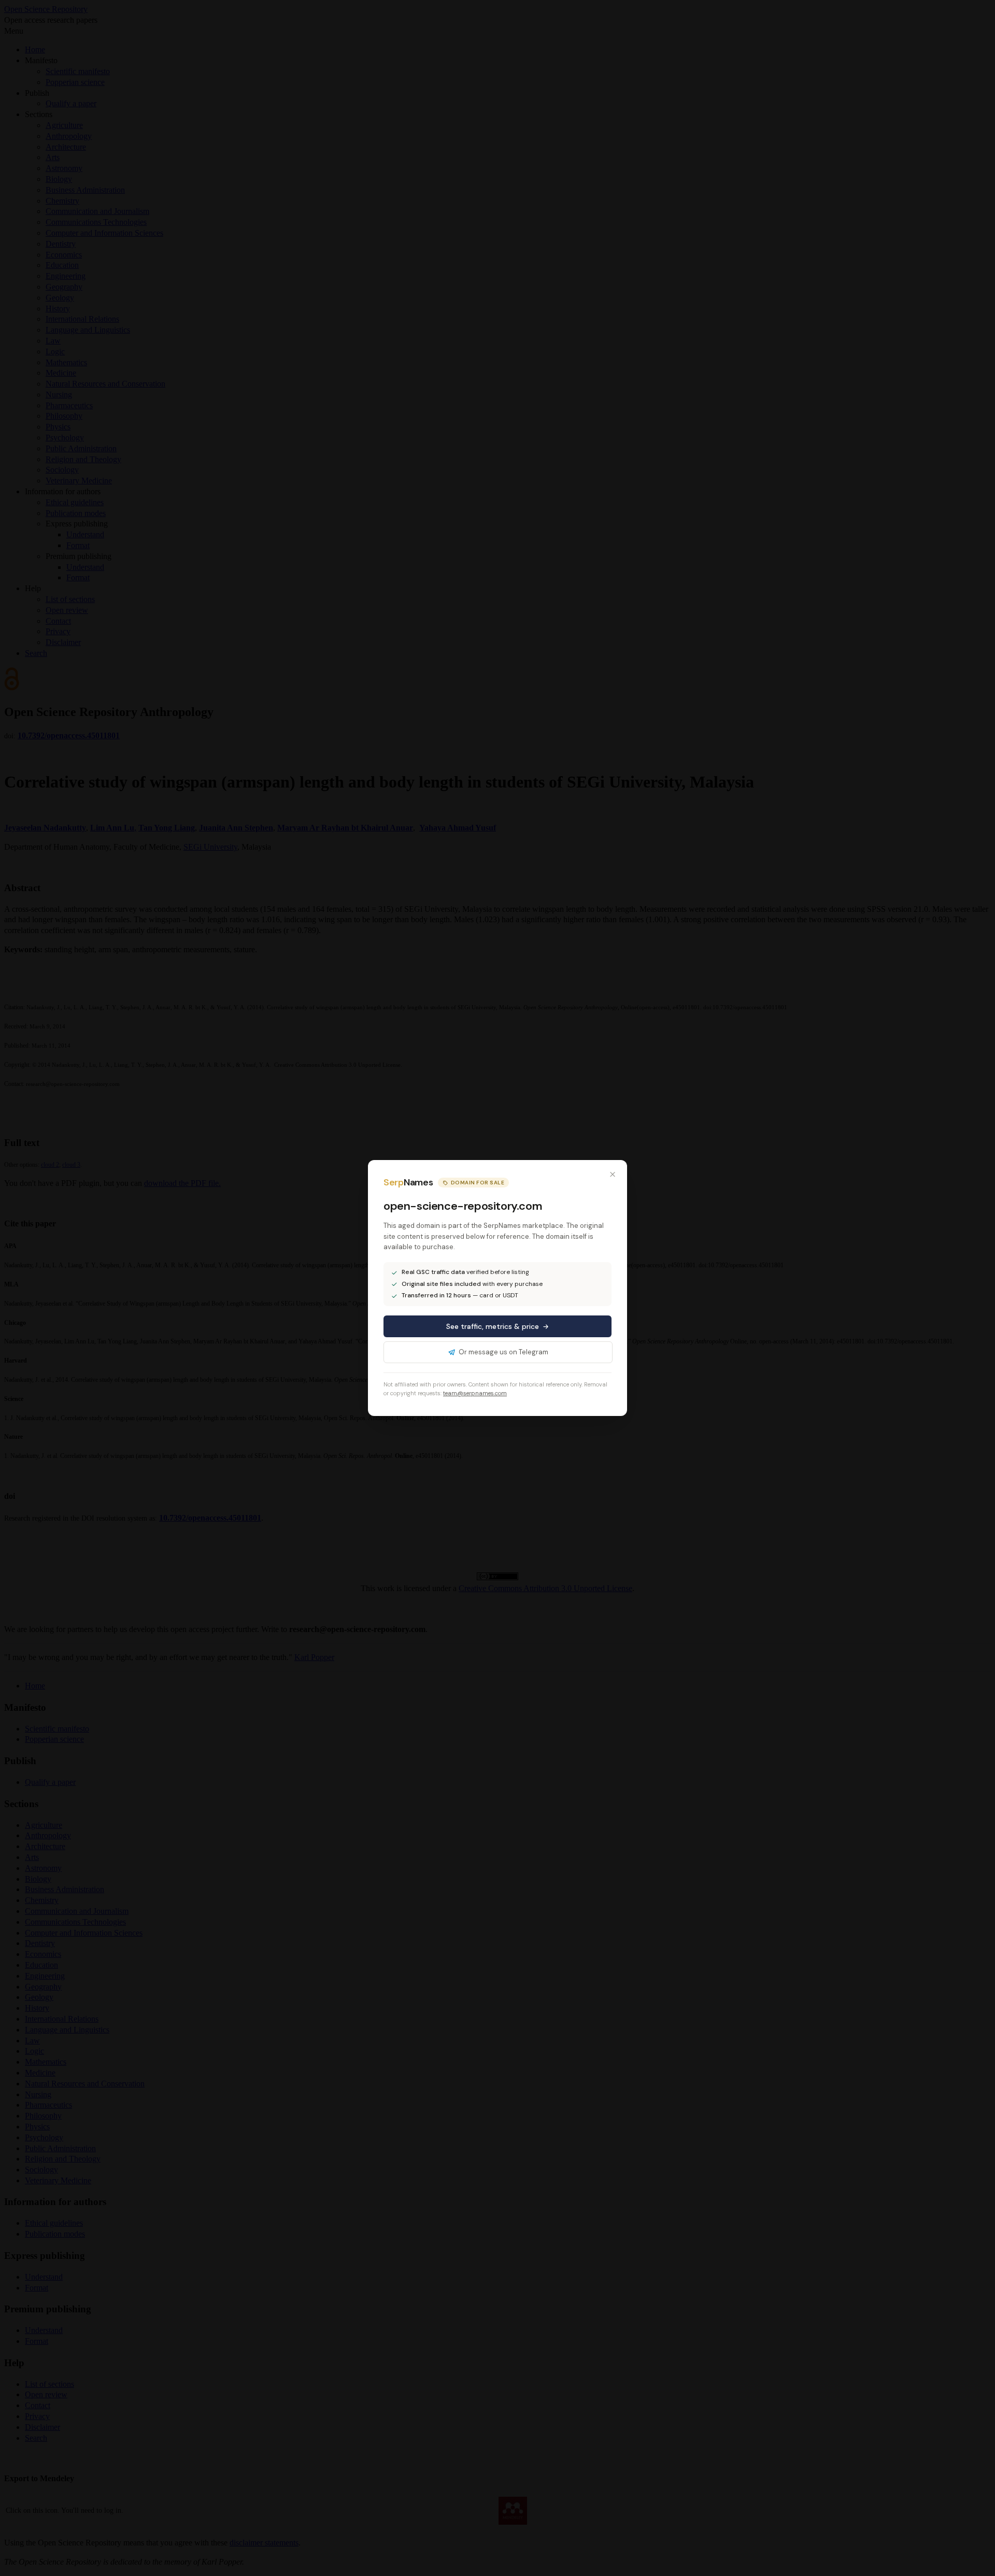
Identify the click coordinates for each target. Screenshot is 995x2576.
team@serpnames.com (475, 1393)
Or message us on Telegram (503, 1352)
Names (408, 1183)
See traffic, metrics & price (493, 1326)
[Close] (613, 1175)
